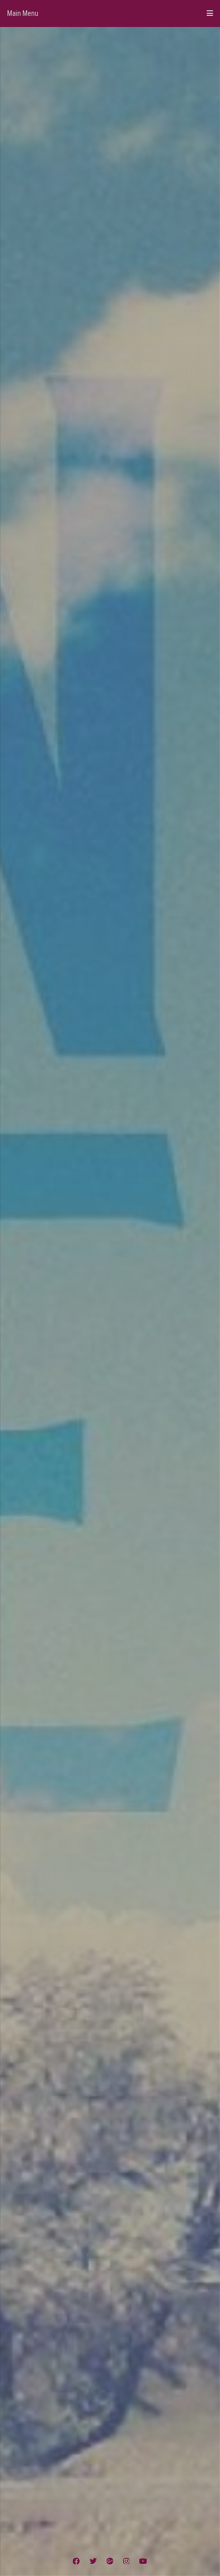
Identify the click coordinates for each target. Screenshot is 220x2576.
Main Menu (23, 13)
